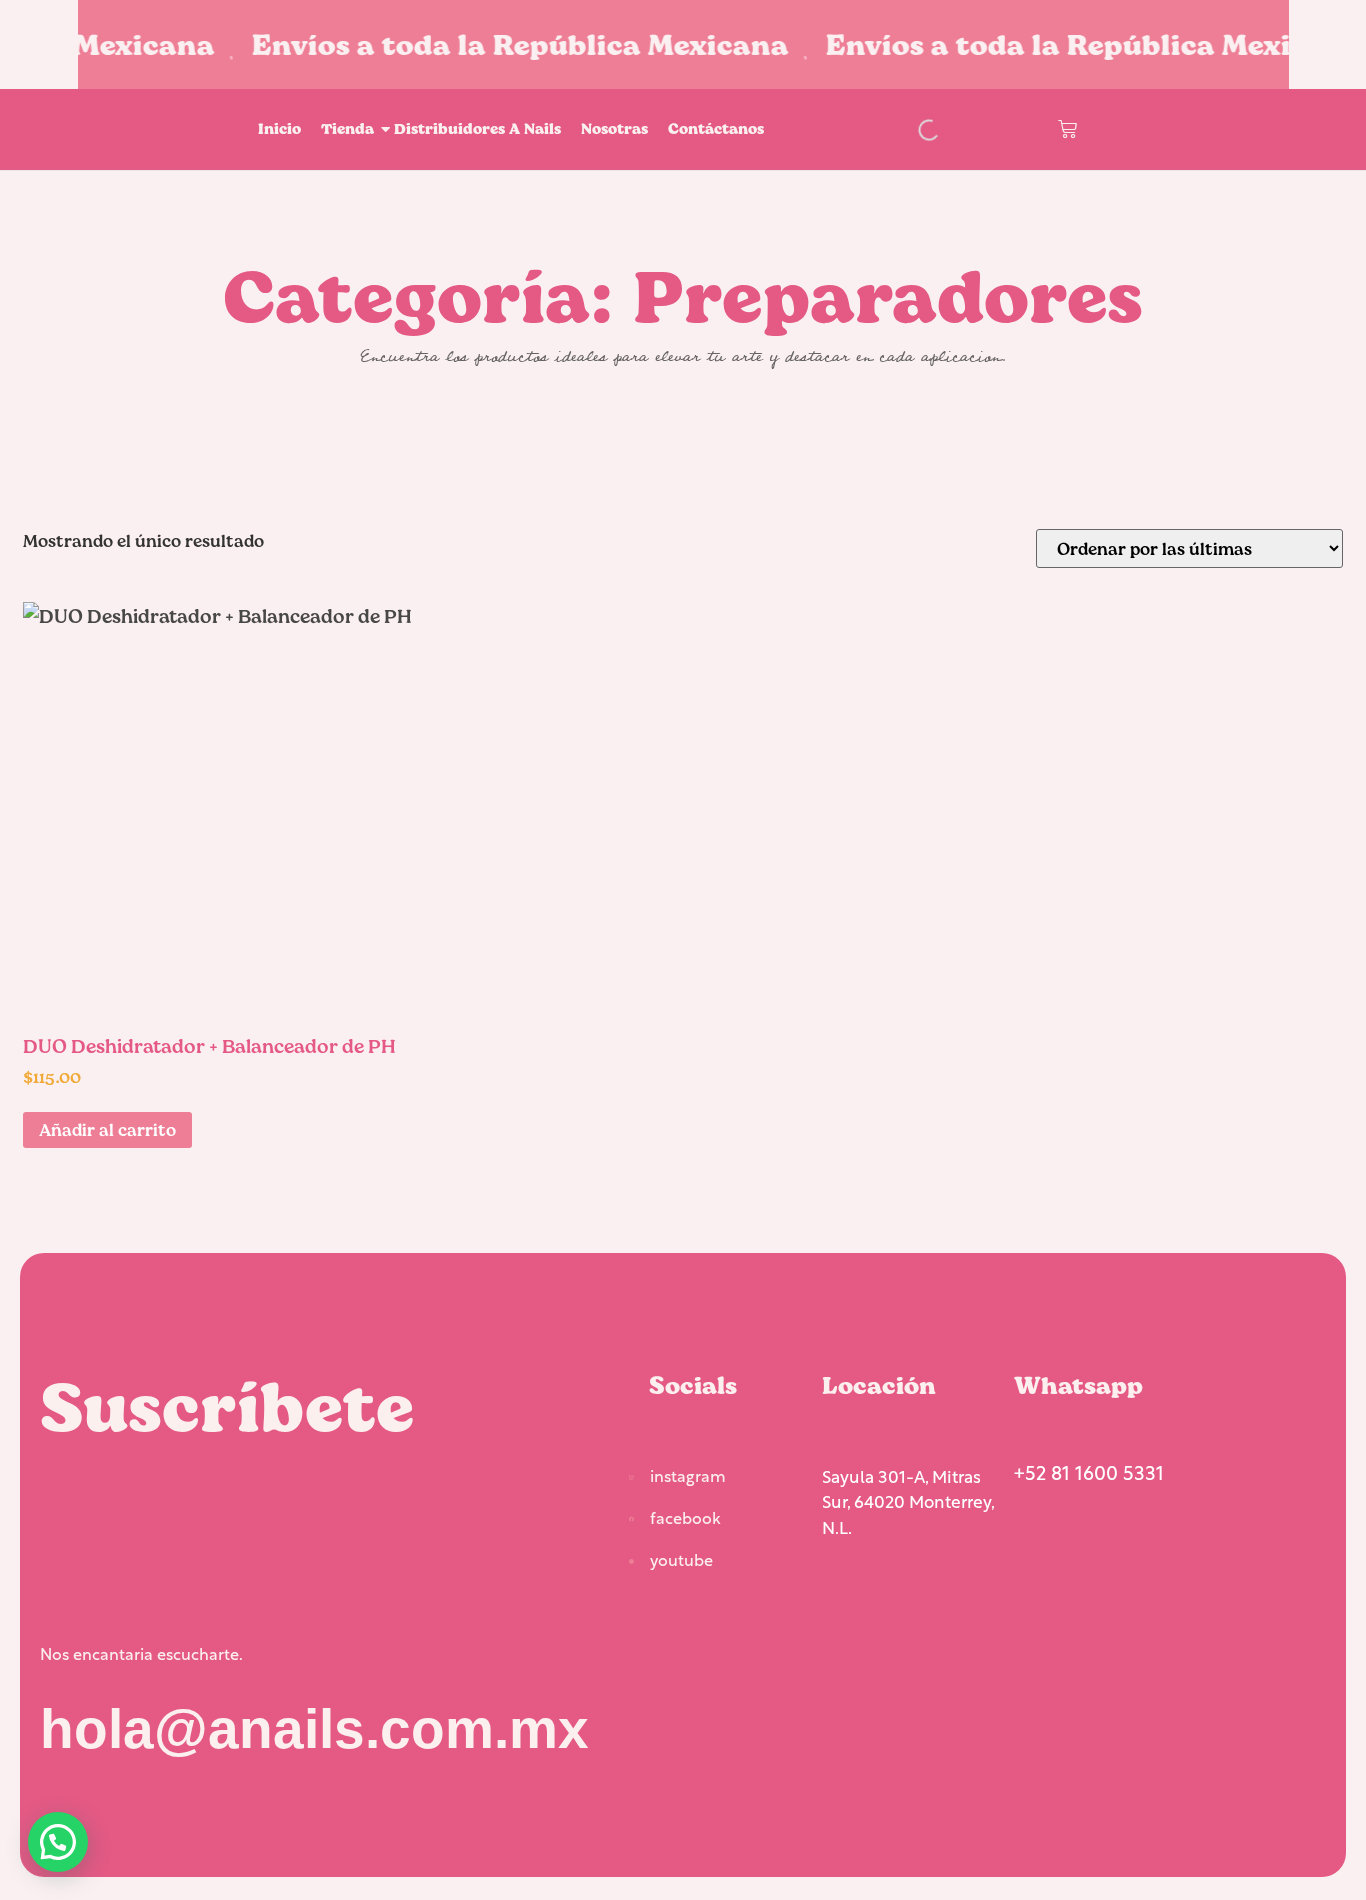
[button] (58, 1842)
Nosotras (614, 128)
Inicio (279, 128)
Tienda (347, 128)
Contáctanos (716, 128)
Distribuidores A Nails (477, 128)
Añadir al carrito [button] (107, 1129)
